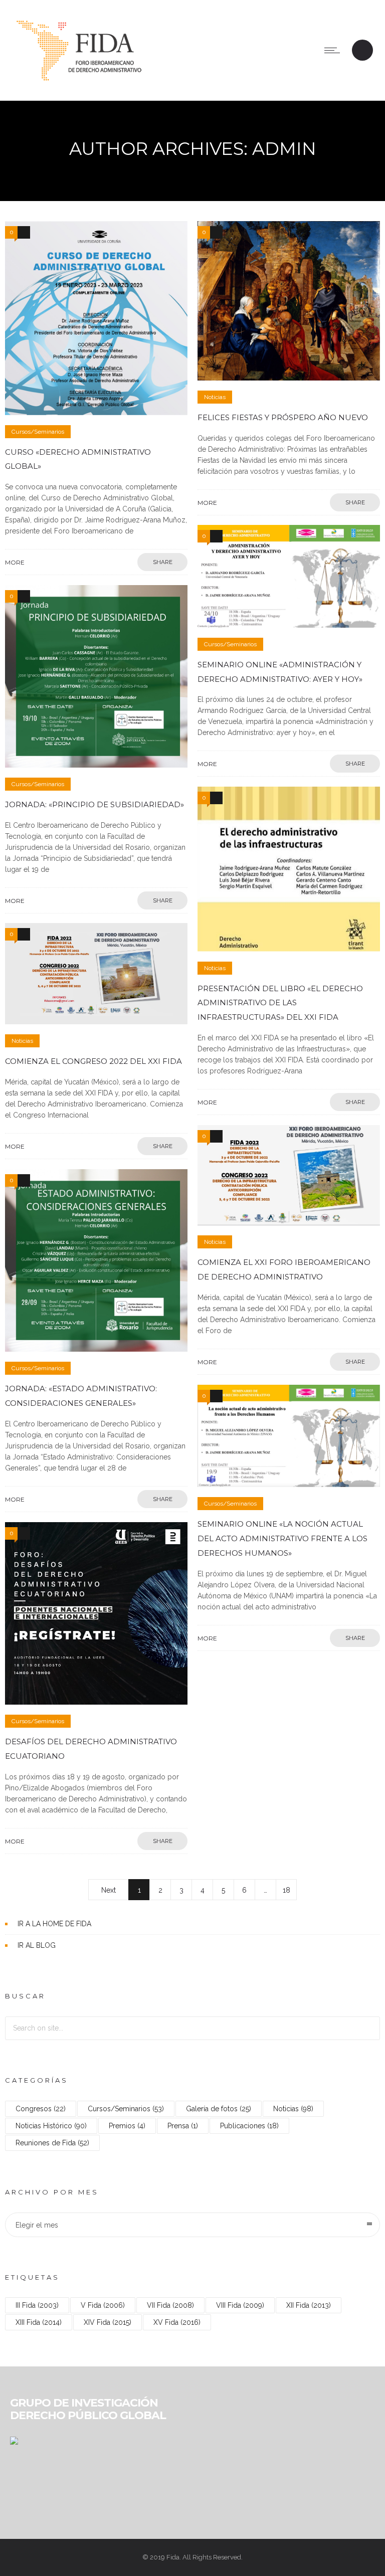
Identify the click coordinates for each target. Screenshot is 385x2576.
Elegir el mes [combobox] (37, 2225)
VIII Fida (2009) (240, 2305)
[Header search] (362, 51)
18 (286, 1890)
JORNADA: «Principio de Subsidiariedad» (94, 804)
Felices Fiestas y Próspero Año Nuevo (283, 417)
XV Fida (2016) (177, 2322)
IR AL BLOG (37, 1945)
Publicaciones (249, 2126)
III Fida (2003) (37, 2305)
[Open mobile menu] (334, 50)
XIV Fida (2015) (108, 2322)
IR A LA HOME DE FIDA (54, 1924)
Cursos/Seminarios (126, 2109)
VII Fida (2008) (170, 2305)
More (15, 562)
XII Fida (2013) (309, 2305)
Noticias (293, 2109)
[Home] (79, 88)
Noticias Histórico (51, 2126)
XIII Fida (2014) (39, 2322)
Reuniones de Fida (52, 2143)
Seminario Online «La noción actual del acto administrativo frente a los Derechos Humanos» (282, 1538)
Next (109, 1890)
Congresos (41, 2109)
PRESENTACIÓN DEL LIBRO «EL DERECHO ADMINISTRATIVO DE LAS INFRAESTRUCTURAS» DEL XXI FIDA (280, 1003)
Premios (127, 2126)
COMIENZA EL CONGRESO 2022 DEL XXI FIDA (93, 1061)
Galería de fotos (219, 2109)
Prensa (183, 2126)
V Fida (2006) (103, 2305)
